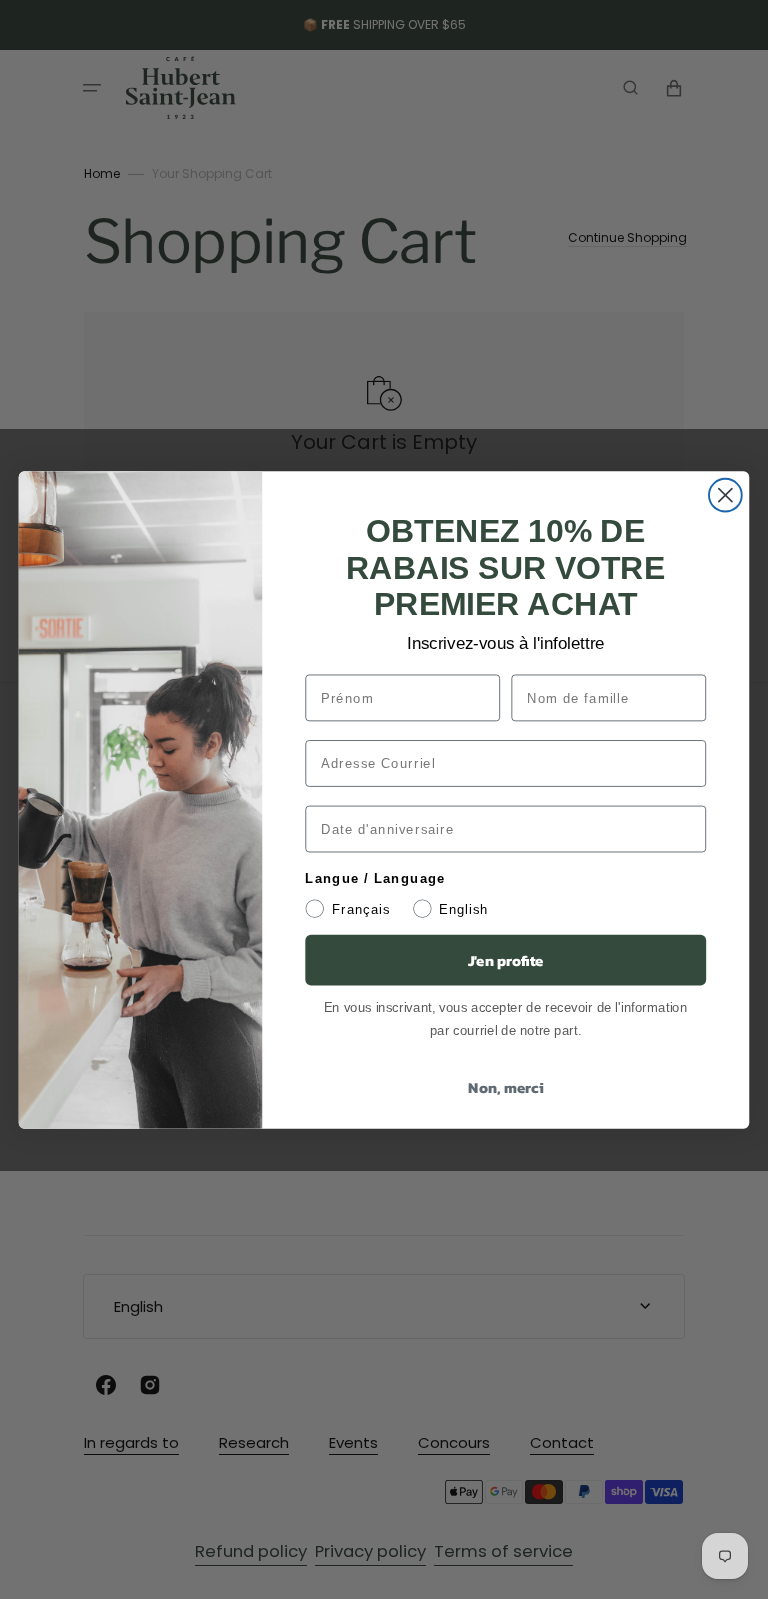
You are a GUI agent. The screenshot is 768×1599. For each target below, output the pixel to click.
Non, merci (505, 1087)
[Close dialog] (725, 494)
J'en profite (506, 959)
